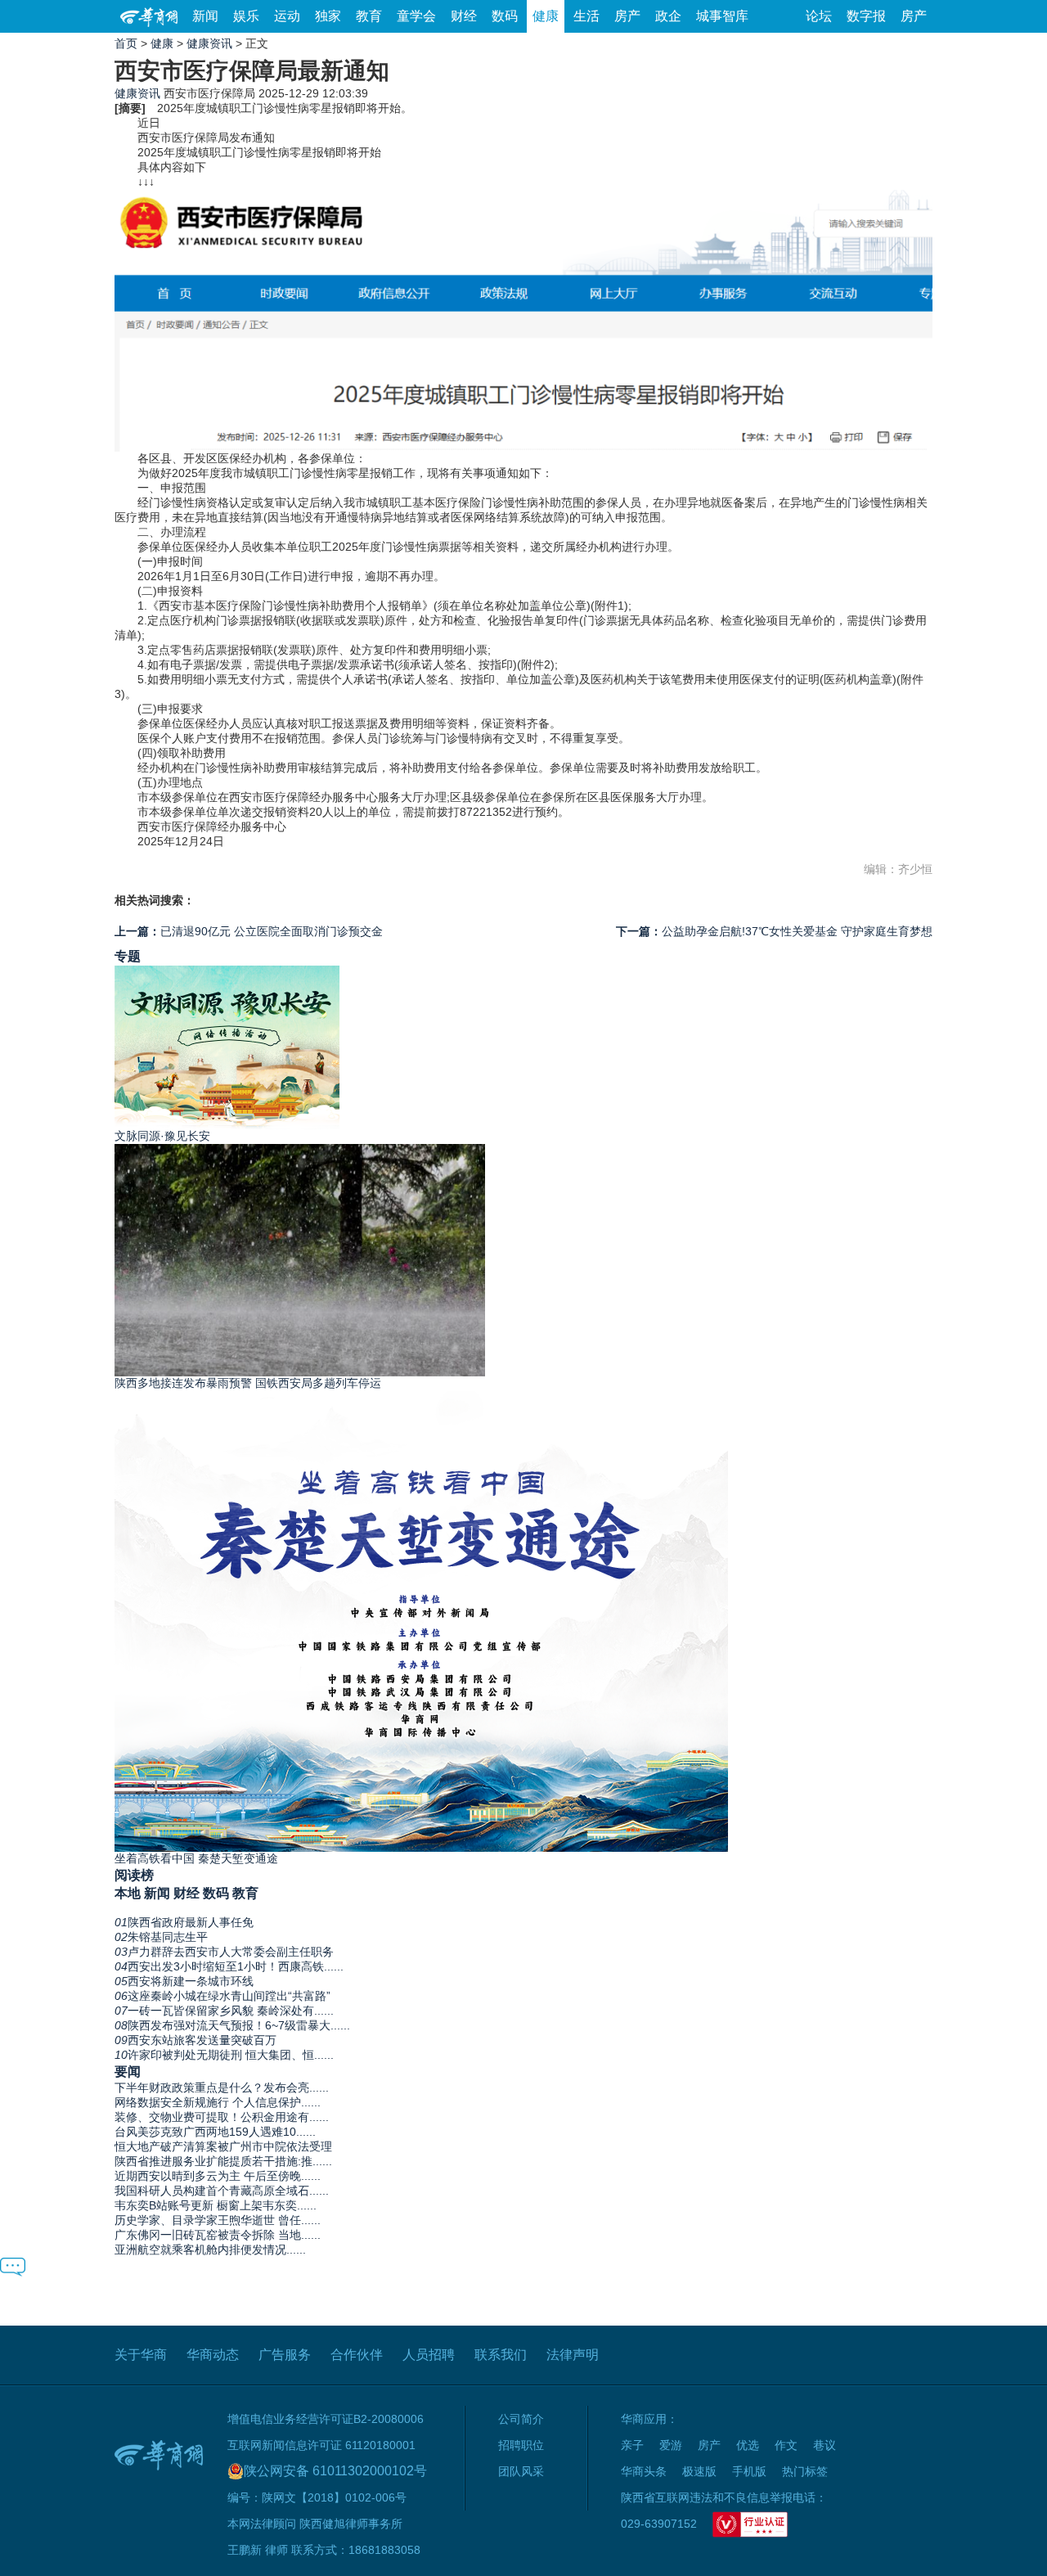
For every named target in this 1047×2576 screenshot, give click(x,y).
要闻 (128, 2071)
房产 (627, 16)
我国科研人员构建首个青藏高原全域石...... (222, 2191)
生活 (586, 16)
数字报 (866, 16)
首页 (126, 43)
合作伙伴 (357, 2355)
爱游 (671, 2445)
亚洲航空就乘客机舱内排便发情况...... (210, 2249)
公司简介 (521, 2419)
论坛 (819, 16)
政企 (668, 16)
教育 (369, 16)
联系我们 (501, 2355)
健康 (546, 16)
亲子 (632, 2445)
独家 (328, 16)
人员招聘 (429, 2355)
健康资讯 (209, 43)
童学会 (416, 16)
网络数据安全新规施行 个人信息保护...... (218, 2102)
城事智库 (722, 16)
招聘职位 (521, 2445)
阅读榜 (134, 1875)
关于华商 (141, 2355)
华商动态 (213, 2355)
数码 (505, 16)
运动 (287, 16)
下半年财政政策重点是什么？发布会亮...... (222, 2087)
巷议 (825, 2445)
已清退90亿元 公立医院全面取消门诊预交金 (249, 931)
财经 (464, 16)
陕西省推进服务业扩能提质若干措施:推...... (223, 2161)
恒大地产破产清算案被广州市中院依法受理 (223, 2146)
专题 (128, 956)
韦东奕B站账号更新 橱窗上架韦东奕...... (216, 2205)
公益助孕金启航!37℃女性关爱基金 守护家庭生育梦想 (774, 931)
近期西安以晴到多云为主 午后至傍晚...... (218, 2176)
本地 (128, 1893)
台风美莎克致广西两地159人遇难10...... (215, 2132)
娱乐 (246, 16)
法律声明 (573, 2355)
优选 (748, 2445)
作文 (786, 2445)
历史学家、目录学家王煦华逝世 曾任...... (218, 2220)
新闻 (205, 16)
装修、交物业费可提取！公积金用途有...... (222, 2117)
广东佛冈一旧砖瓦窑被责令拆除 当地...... (218, 2235)
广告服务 (285, 2355)
